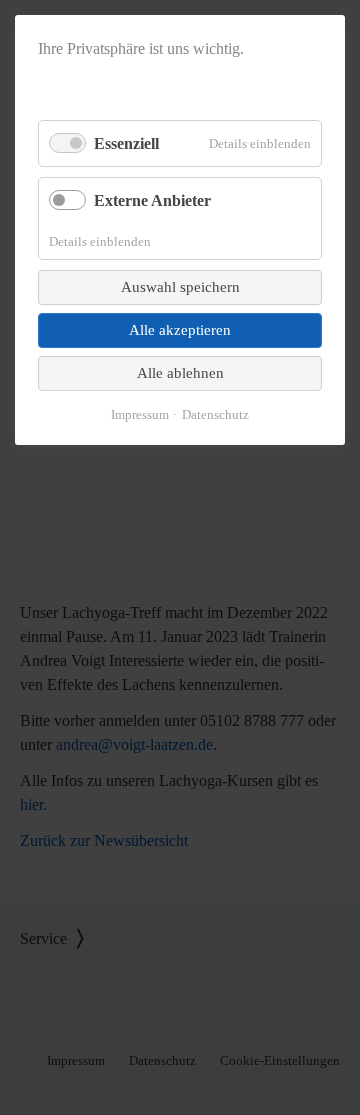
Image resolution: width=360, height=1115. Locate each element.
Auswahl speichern (180, 287)
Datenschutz (215, 414)
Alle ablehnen (180, 373)
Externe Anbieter (152, 200)
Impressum (140, 414)
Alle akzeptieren (180, 330)
